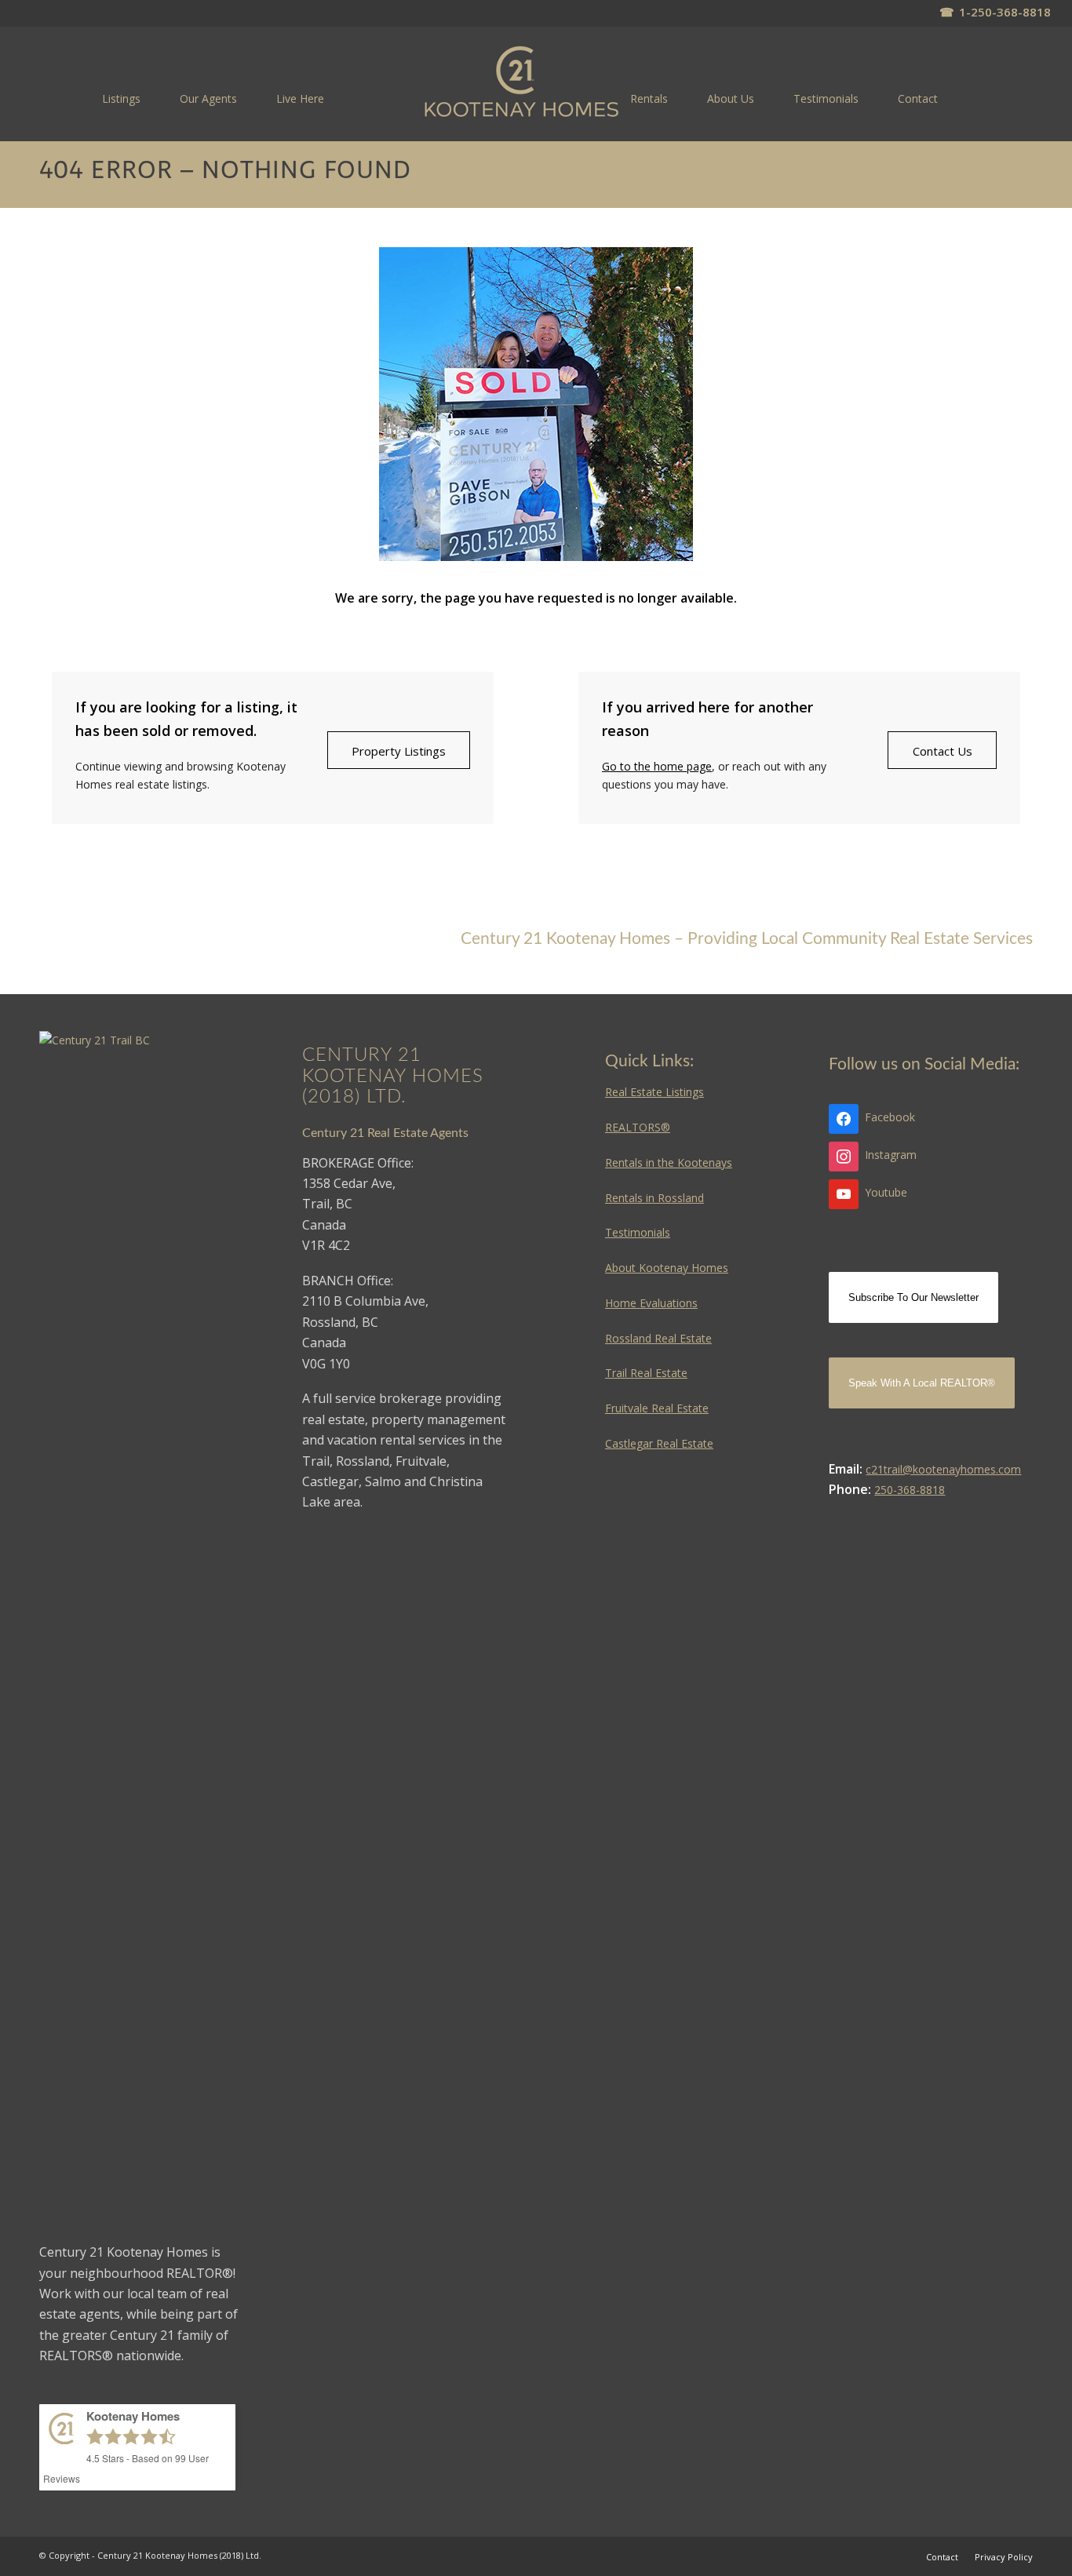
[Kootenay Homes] (521, 83)
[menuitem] (121, 98)
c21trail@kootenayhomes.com (943, 1469)
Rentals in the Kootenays (669, 1162)
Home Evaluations (651, 1303)
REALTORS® (638, 1127)
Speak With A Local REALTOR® (922, 1383)
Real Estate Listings (655, 1092)
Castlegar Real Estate (659, 1443)
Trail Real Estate (646, 1373)
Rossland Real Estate (658, 1338)
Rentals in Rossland (655, 1198)
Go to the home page (657, 766)
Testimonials (638, 1232)
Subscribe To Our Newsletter (913, 1297)
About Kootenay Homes (667, 1268)
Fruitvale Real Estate (657, 1408)
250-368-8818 (910, 1490)
